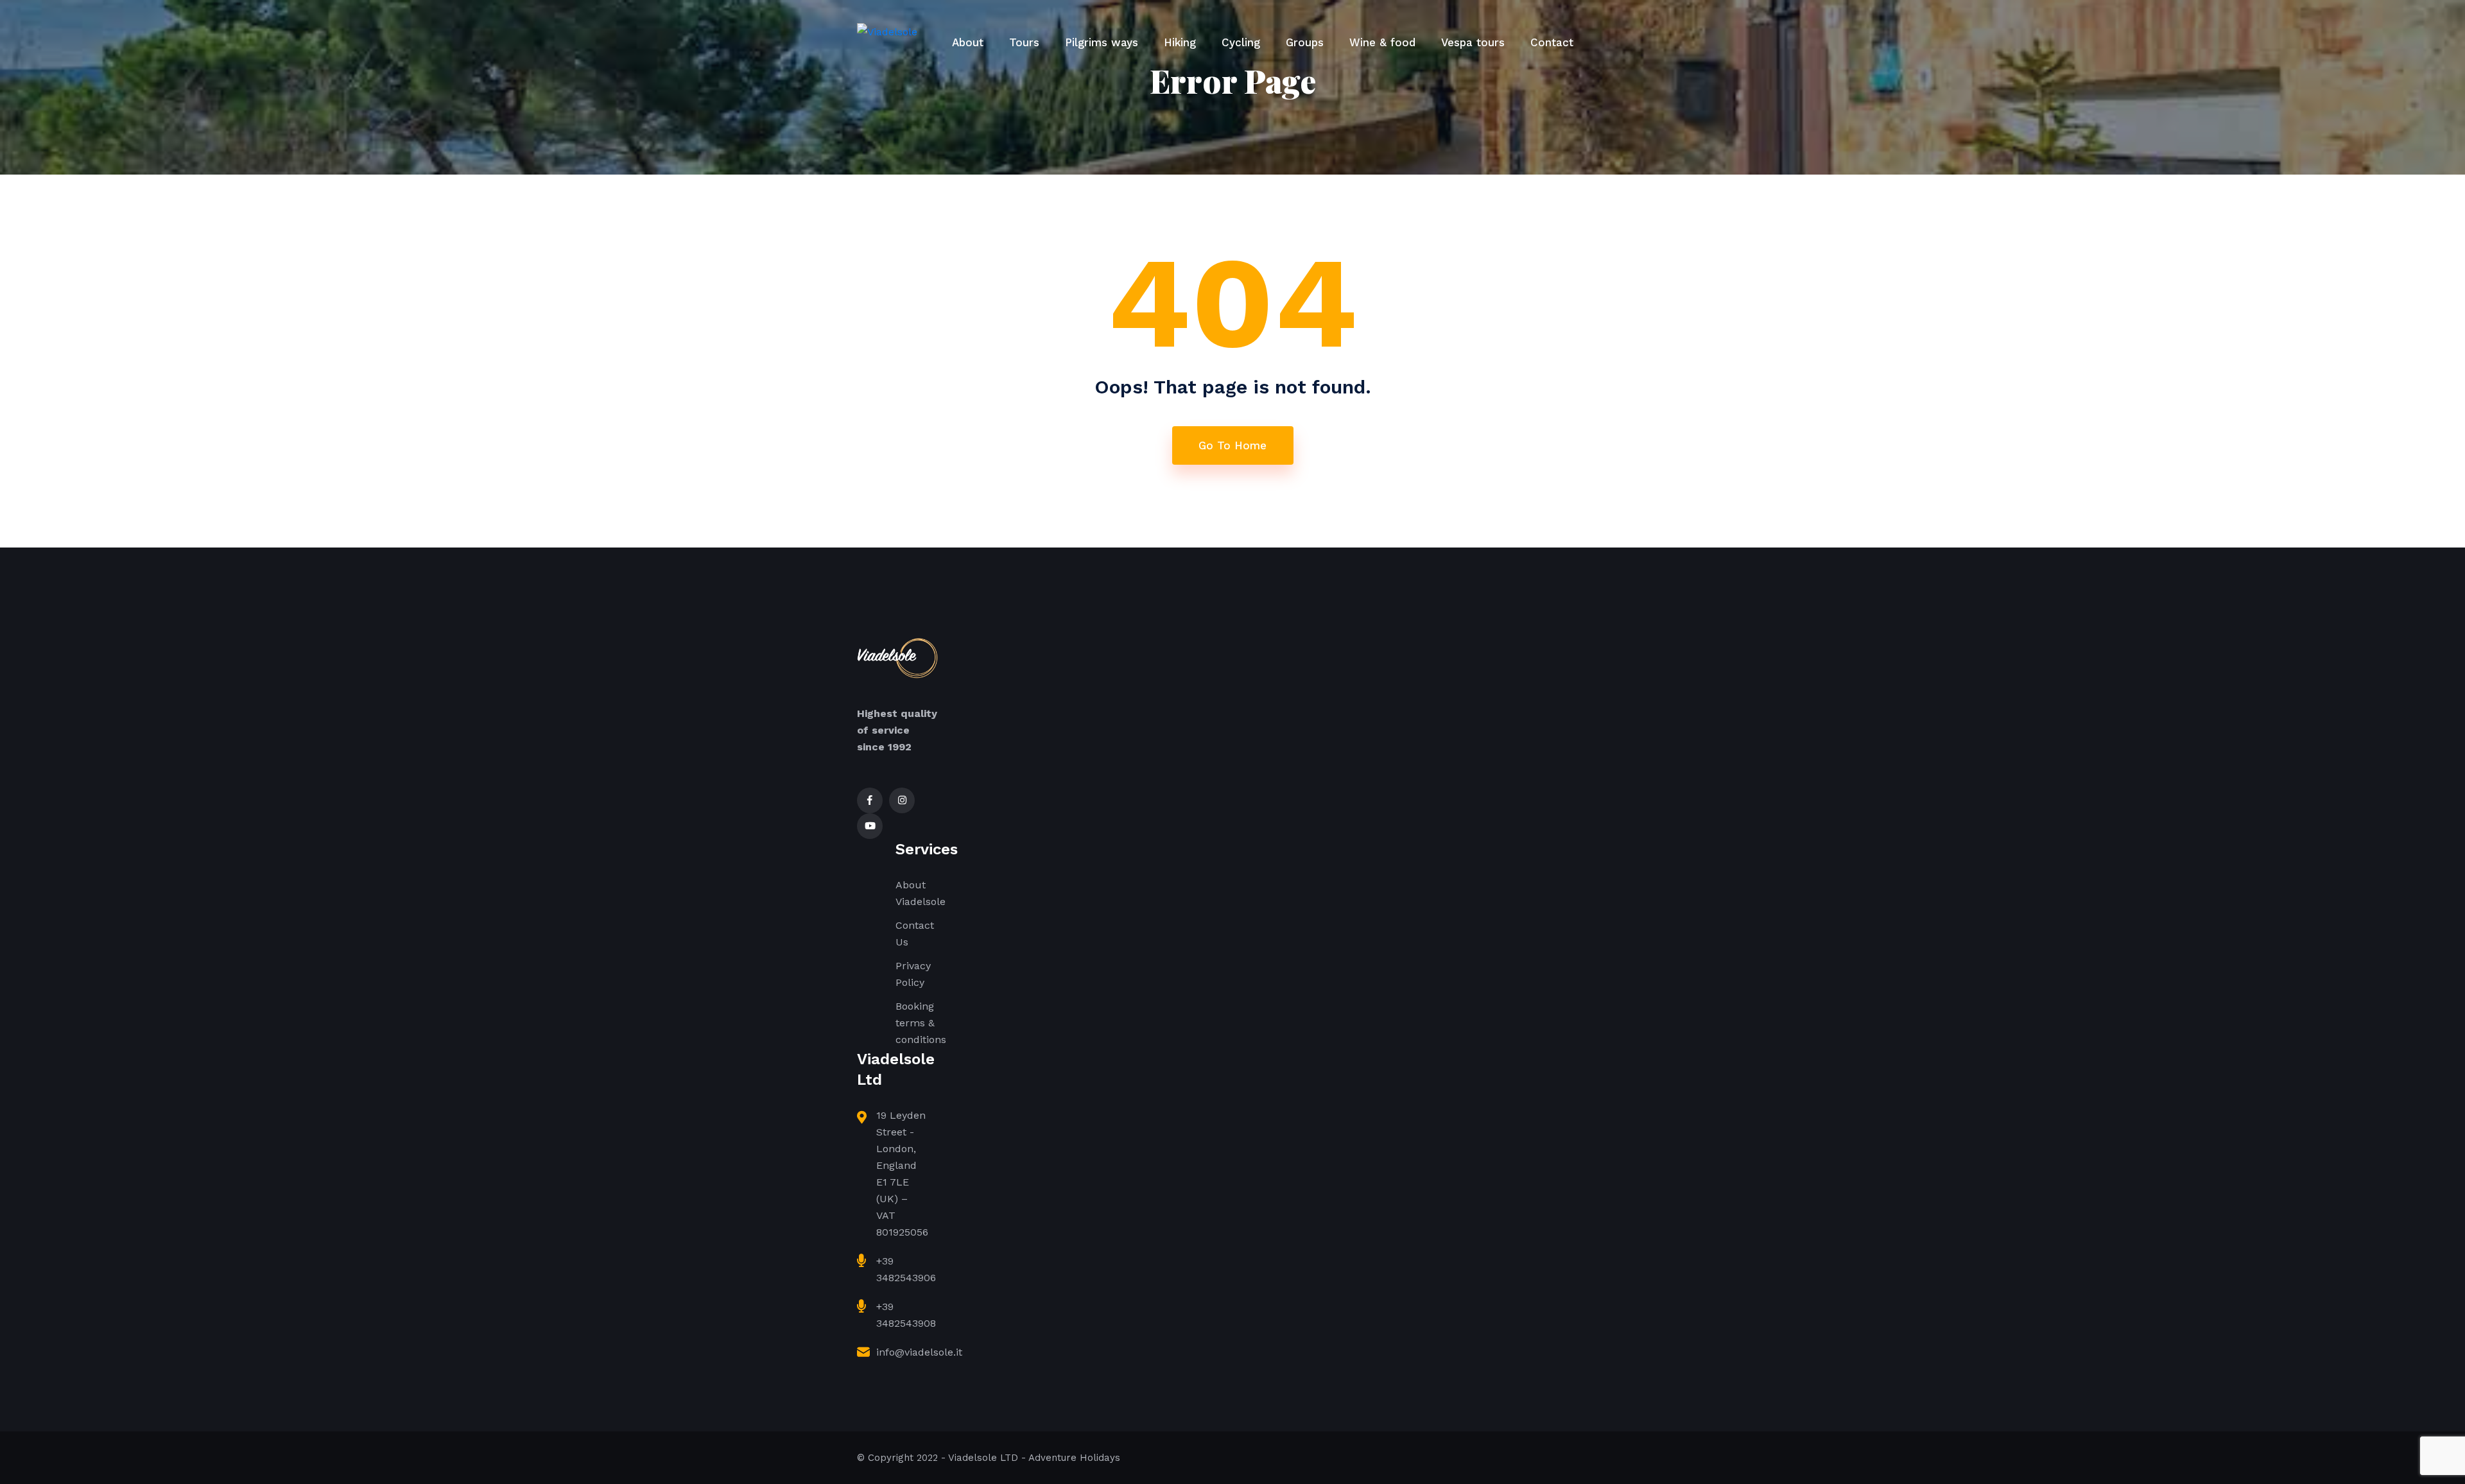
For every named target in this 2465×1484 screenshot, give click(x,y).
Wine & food (1382, 42)
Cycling (1241, 42)
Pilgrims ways (1102, 42)
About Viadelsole (921, 893)
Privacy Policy (913, 974)
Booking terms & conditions (921, 1023)
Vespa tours (1473, 42)
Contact (1552, 42)
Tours (1024, 42)
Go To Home (1232, 445)
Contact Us (915, 934)
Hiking (1180, 42)
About (968, 42)
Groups (1305, 42)
